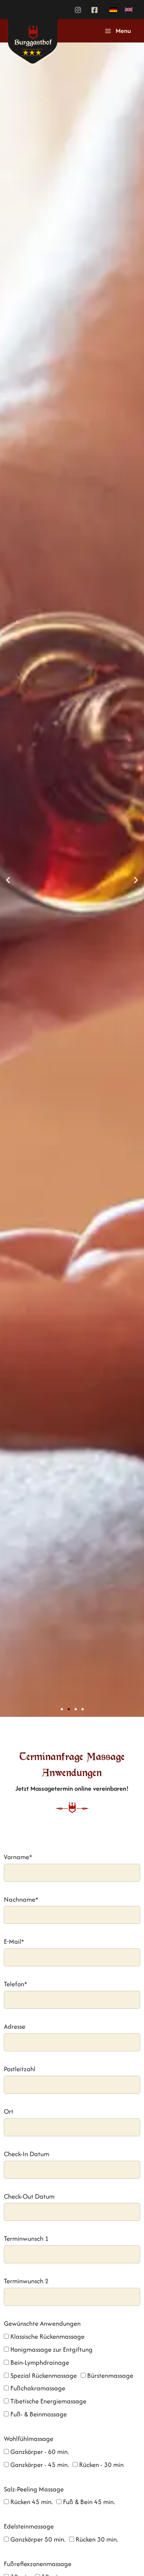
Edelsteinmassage (29, 2526)
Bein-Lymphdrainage (40, 2362)
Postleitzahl (20, 2069)
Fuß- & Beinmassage (39, 2414)
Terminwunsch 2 (26, 2281)
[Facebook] (94, 10)
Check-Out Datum (29, 2196)
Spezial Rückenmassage (44, 2375)
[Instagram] (78, 10)
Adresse (15, 2026)
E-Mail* (14, 1941)
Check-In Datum (26, 2154)
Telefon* (16, 1984)
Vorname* (18, 1857)
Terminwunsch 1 (26, 2238)
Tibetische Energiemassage (48, 2401)
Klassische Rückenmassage (47, 2336)
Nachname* (21, 1899)
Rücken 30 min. (97, 2539)
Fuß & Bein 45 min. (89, 2502)
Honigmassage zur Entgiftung (51, 2349)
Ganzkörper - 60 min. (40, 2452)
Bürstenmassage (110, 2375)
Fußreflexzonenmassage (38, 2564)
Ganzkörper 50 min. (38, 2539)
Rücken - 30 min (101, 2465)
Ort (9, 2111)
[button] (8, 880)
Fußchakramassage (38, 2388)
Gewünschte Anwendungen (42, 2323)
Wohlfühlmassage (29, 2439)
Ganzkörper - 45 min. (40, 2465)
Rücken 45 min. (31, 2502)
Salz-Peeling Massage (34, 2489)
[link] (113, 10)
